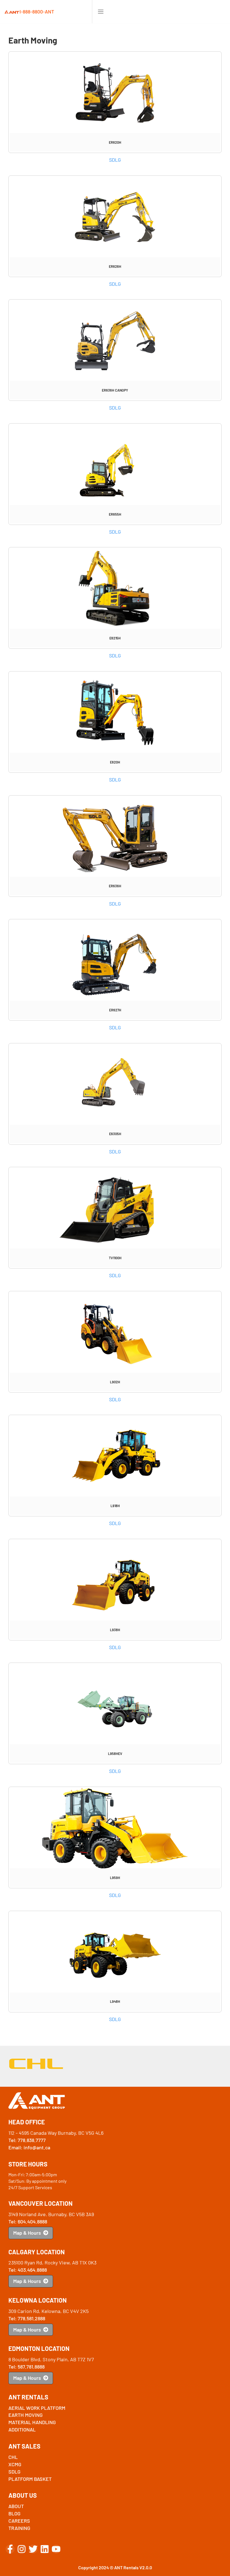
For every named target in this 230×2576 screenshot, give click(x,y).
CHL (13, 2457)
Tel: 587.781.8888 (27, 2367)
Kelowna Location (38, 2300)
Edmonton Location (39, 2348)
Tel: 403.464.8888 (28, 2270)
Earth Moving (26, 2415)
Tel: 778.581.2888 (27, 2318)
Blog (14, 2513)
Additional (22, 2429)
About (16, 2506)
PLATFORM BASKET (30, 2479)
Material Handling (32, 2422)
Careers (19, 2521)
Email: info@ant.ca (29, 2147)
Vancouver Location (41, 2203)
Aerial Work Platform (37, 2408)
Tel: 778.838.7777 (27, 2140)
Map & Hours (28, 2233)
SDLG (115, 160)
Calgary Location (37, 2252)
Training (19, 2528)
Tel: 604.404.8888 (28, 2221)
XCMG (15, 2464)
